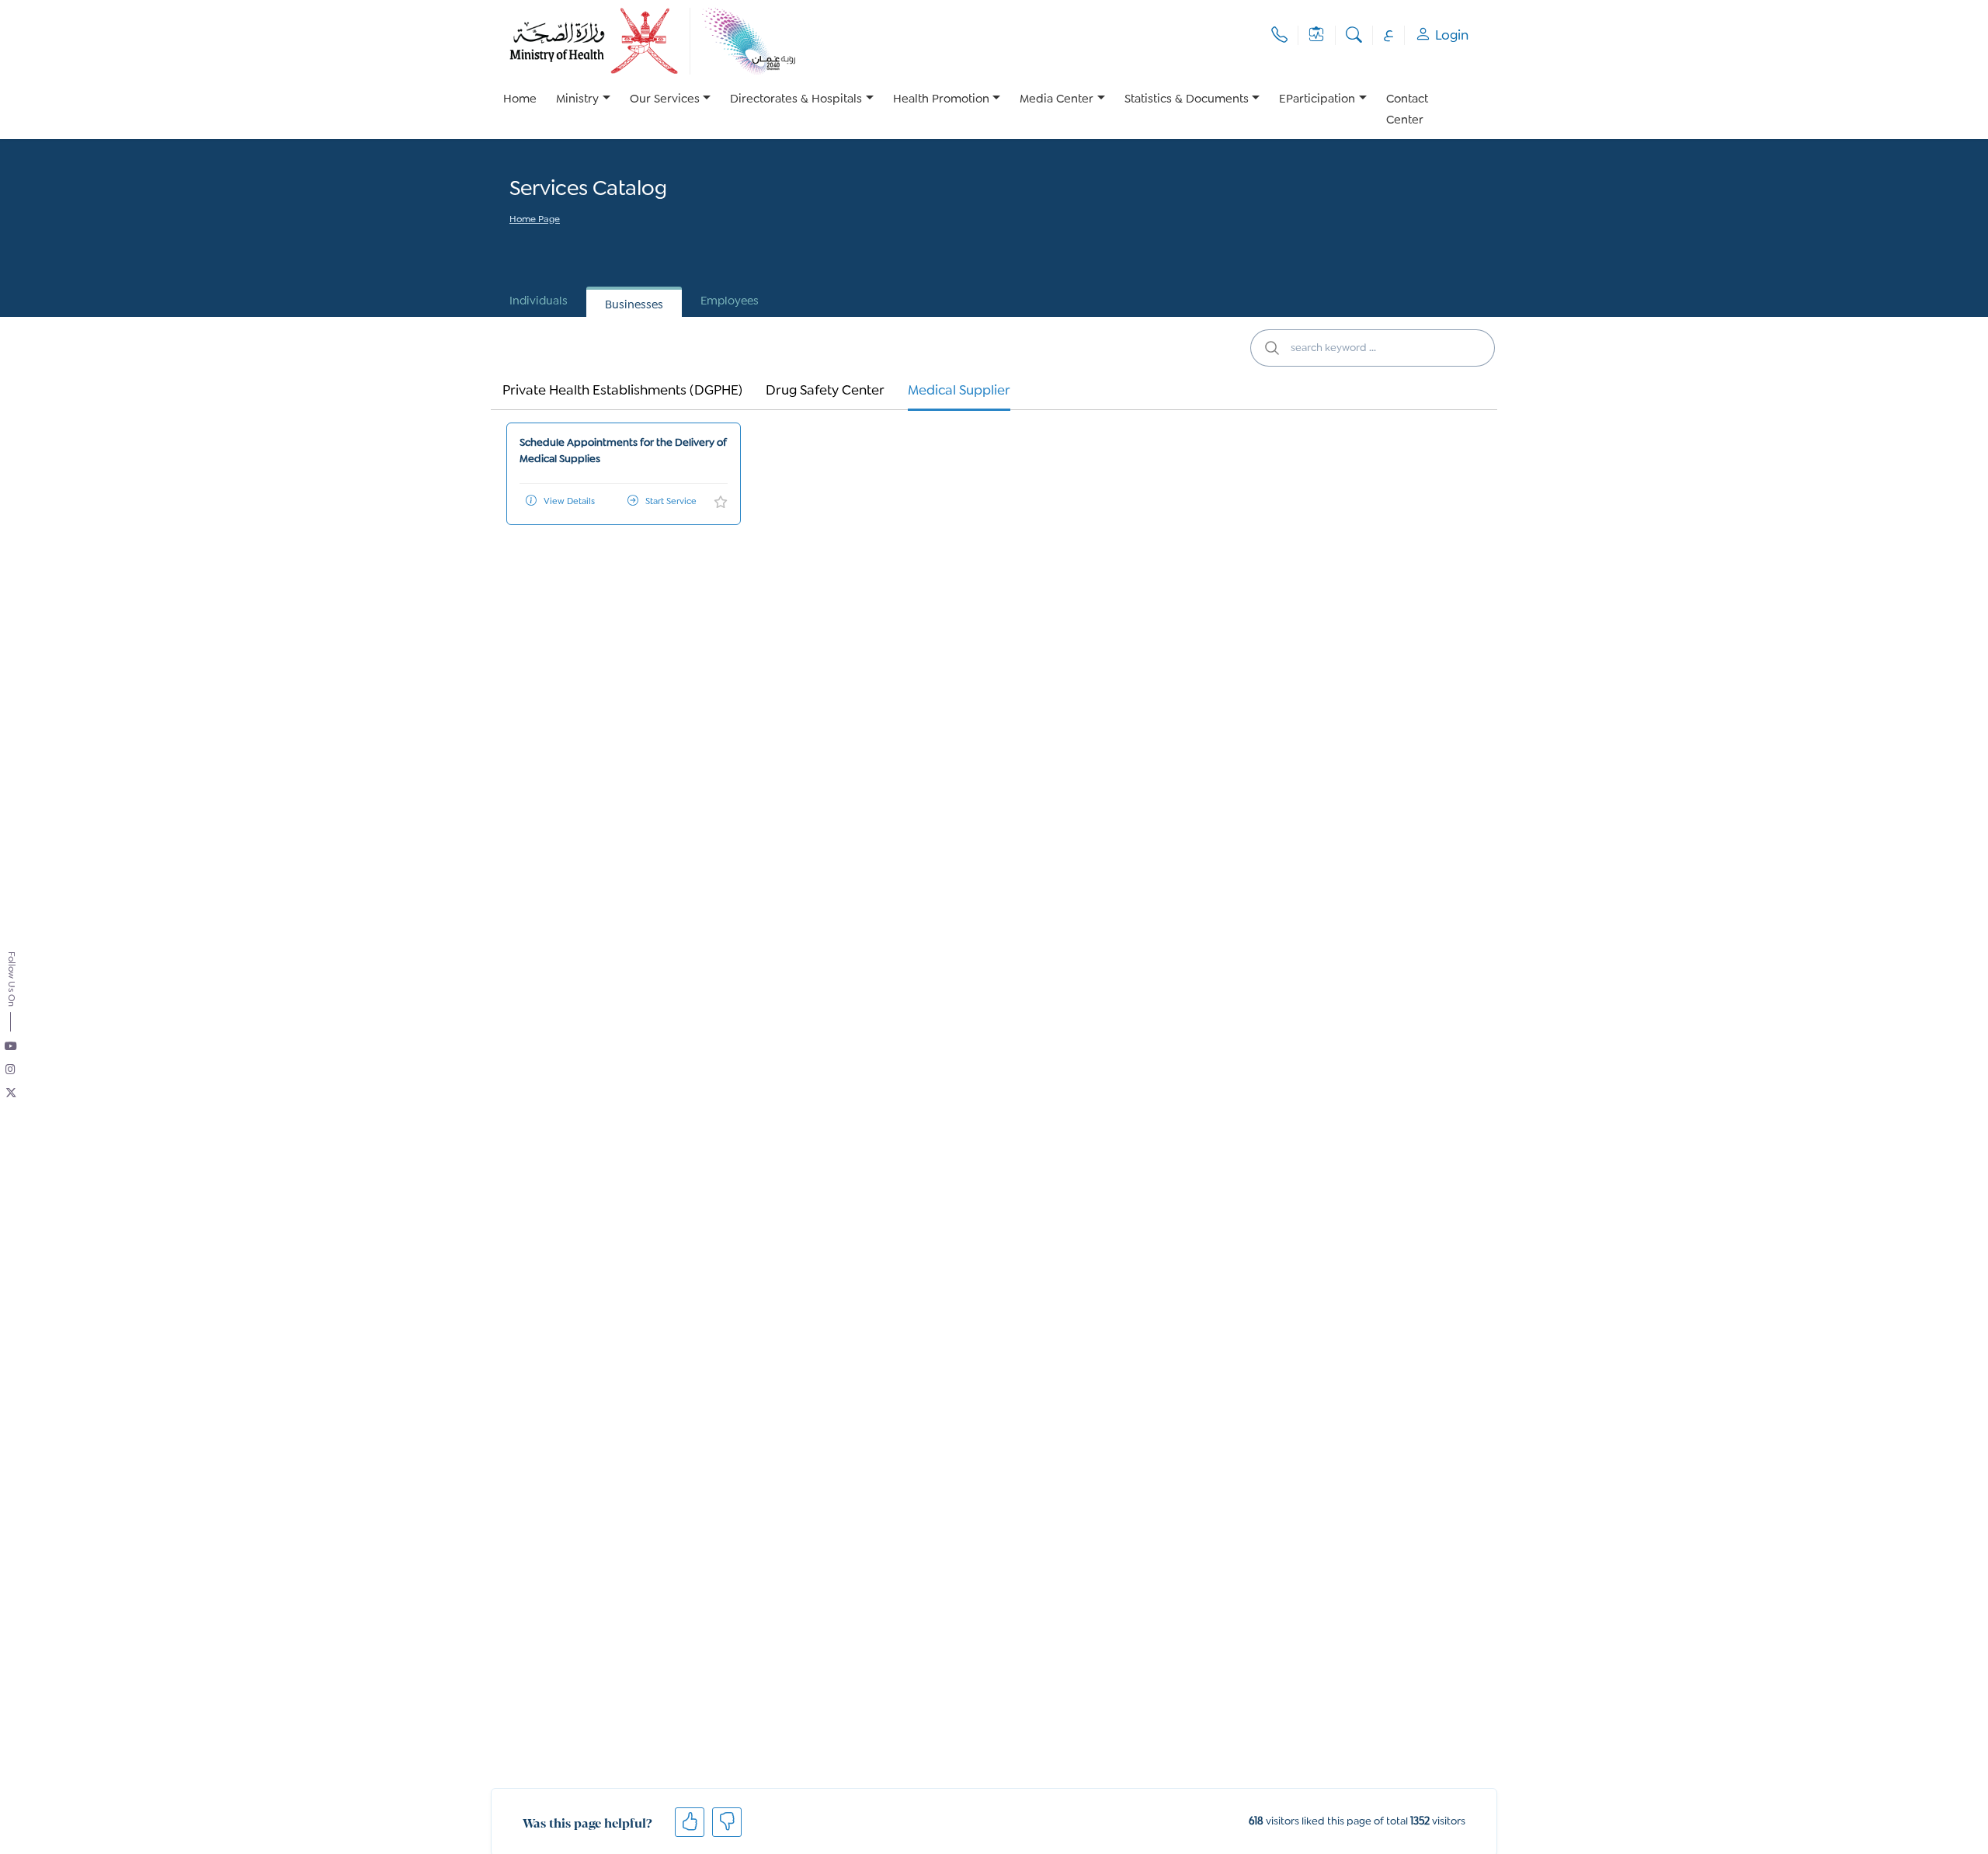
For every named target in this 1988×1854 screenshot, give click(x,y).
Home (520, 100)
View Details (569, 502)
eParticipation (1317, 100)
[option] (583, 110)
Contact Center (1407, 110)
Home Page (535, 220)
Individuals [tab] (539, 301)
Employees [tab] (730, 301)
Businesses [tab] (634, 305)
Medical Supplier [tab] (959, 391)
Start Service (671, 502)
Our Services (665, 100)
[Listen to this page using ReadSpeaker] (511, 242)
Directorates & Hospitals (796, 100)
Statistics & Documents (1187, 100)
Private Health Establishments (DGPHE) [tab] (622, 391)
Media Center (1057, 100)
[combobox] (1373, 348)
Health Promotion (941, 100)
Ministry (577, 100)
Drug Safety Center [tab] (825, 391)
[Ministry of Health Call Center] (1279, 35)
